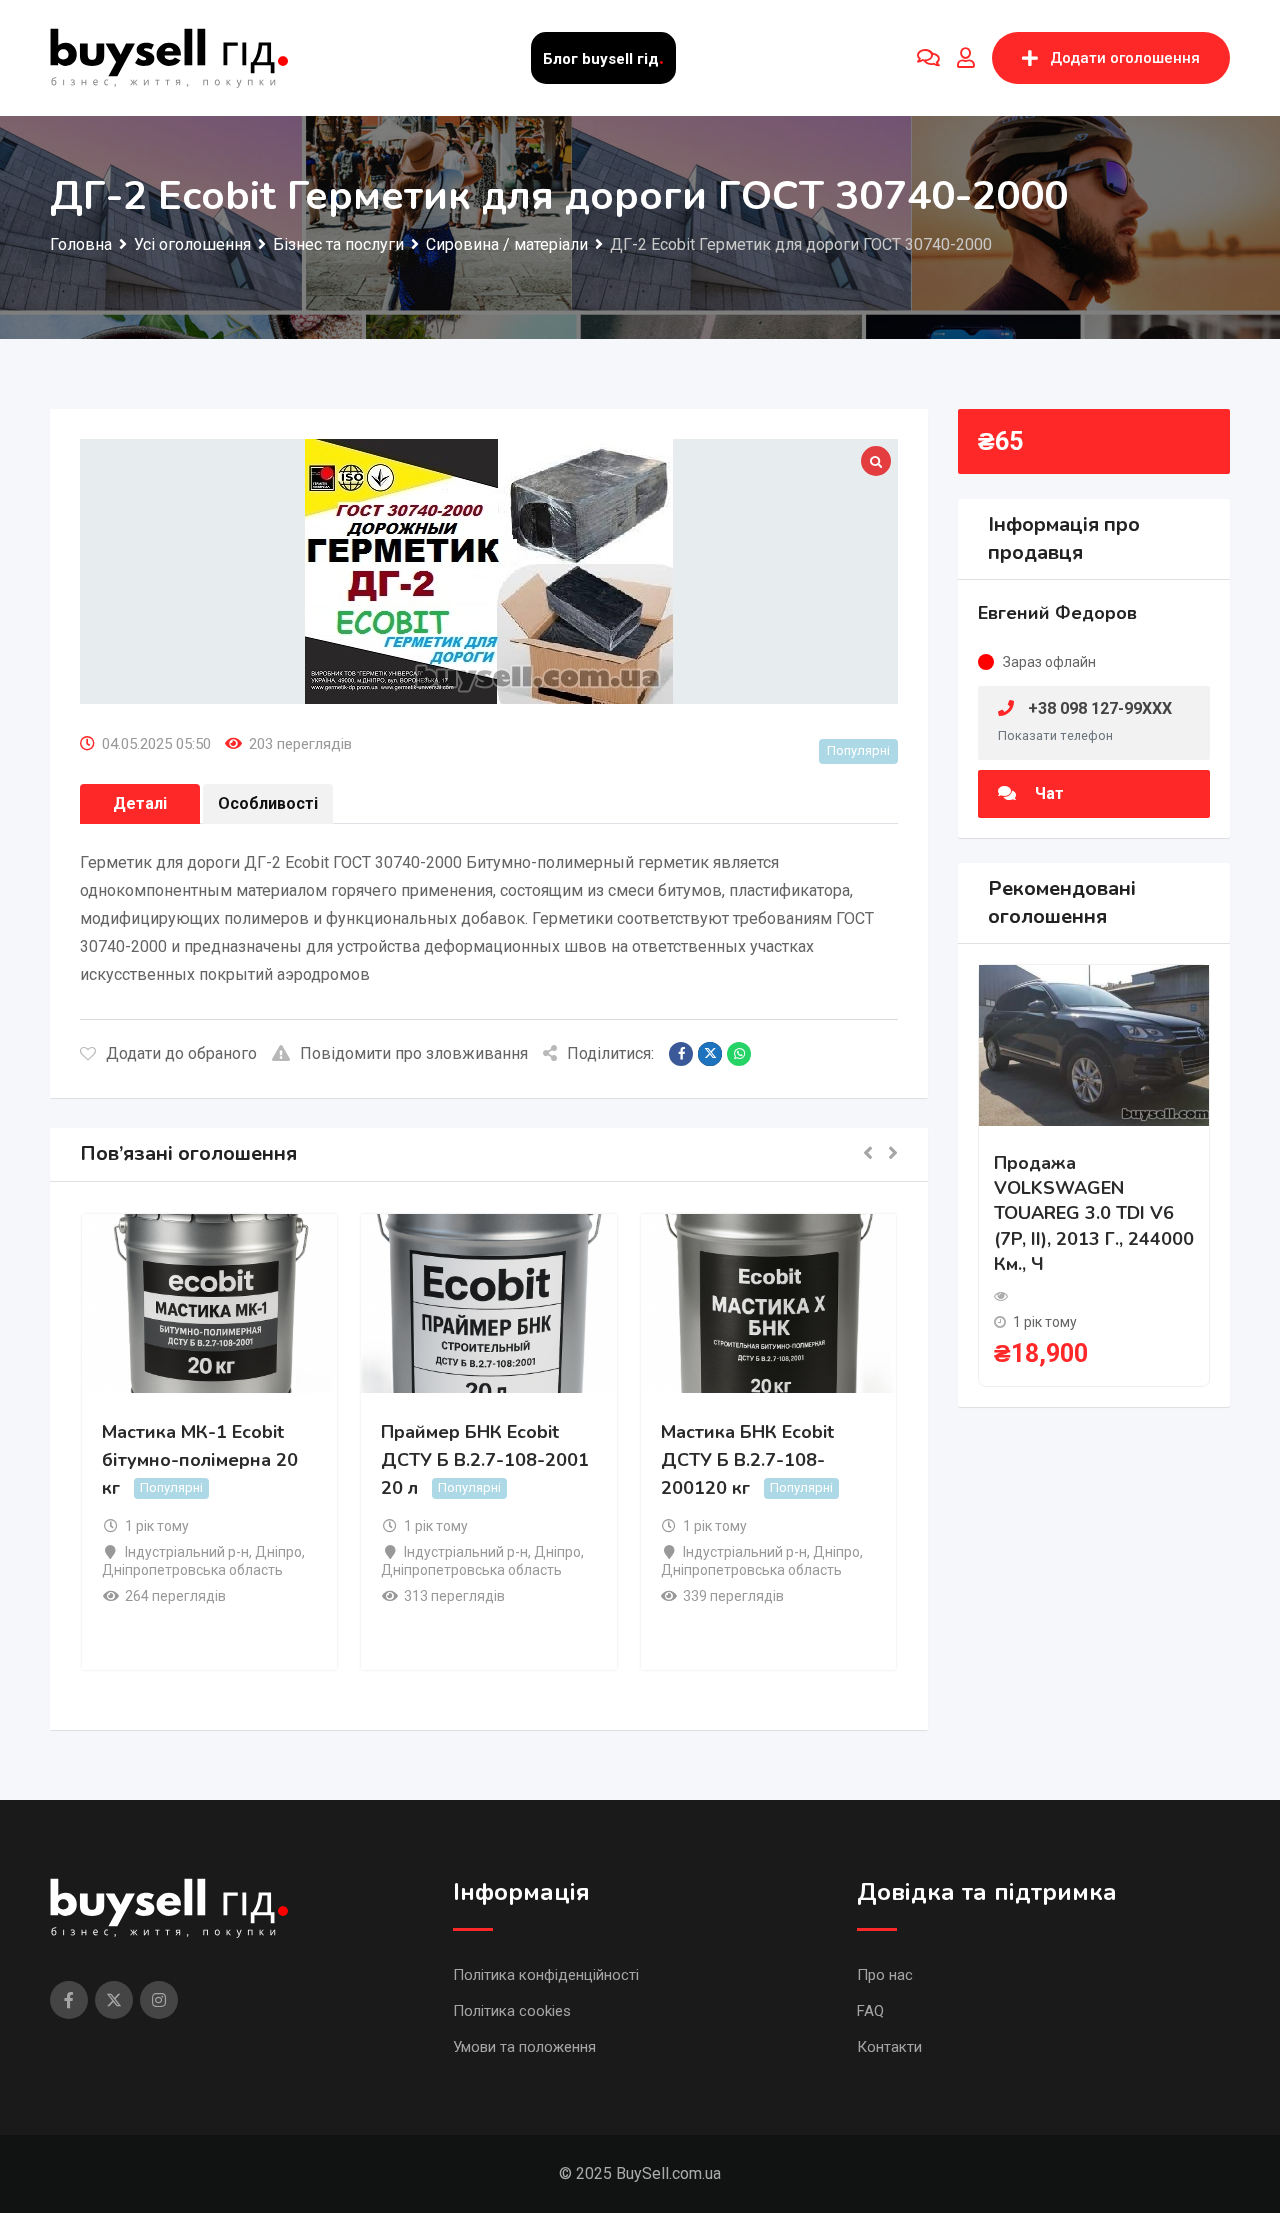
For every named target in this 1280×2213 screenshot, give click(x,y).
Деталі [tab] (140, 803)
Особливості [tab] (268, 803)
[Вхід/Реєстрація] (966, 58)
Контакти (889, 2047)
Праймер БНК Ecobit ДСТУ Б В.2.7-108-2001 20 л (485, 1460)
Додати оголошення (1125, 58)
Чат (1047, 793)
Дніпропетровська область (192, 1570)
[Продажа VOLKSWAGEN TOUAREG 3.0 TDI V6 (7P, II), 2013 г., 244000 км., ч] (1094, 1044)
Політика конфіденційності (546, 1975)
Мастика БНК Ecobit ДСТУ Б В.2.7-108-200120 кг (747, 1460)
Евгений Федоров (1057, 613)
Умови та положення (524, 2047)
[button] (868, 1154)
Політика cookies (512, 2011)
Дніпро (278, 1552)
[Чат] (928, 58)
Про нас (885, 1975)
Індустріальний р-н (187, 1552)
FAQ (870, 2011)
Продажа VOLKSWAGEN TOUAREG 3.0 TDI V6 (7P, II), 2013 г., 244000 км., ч (1094, 1213)
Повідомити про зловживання (414, 1053)
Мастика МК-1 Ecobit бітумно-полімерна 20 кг (200, 1460)
